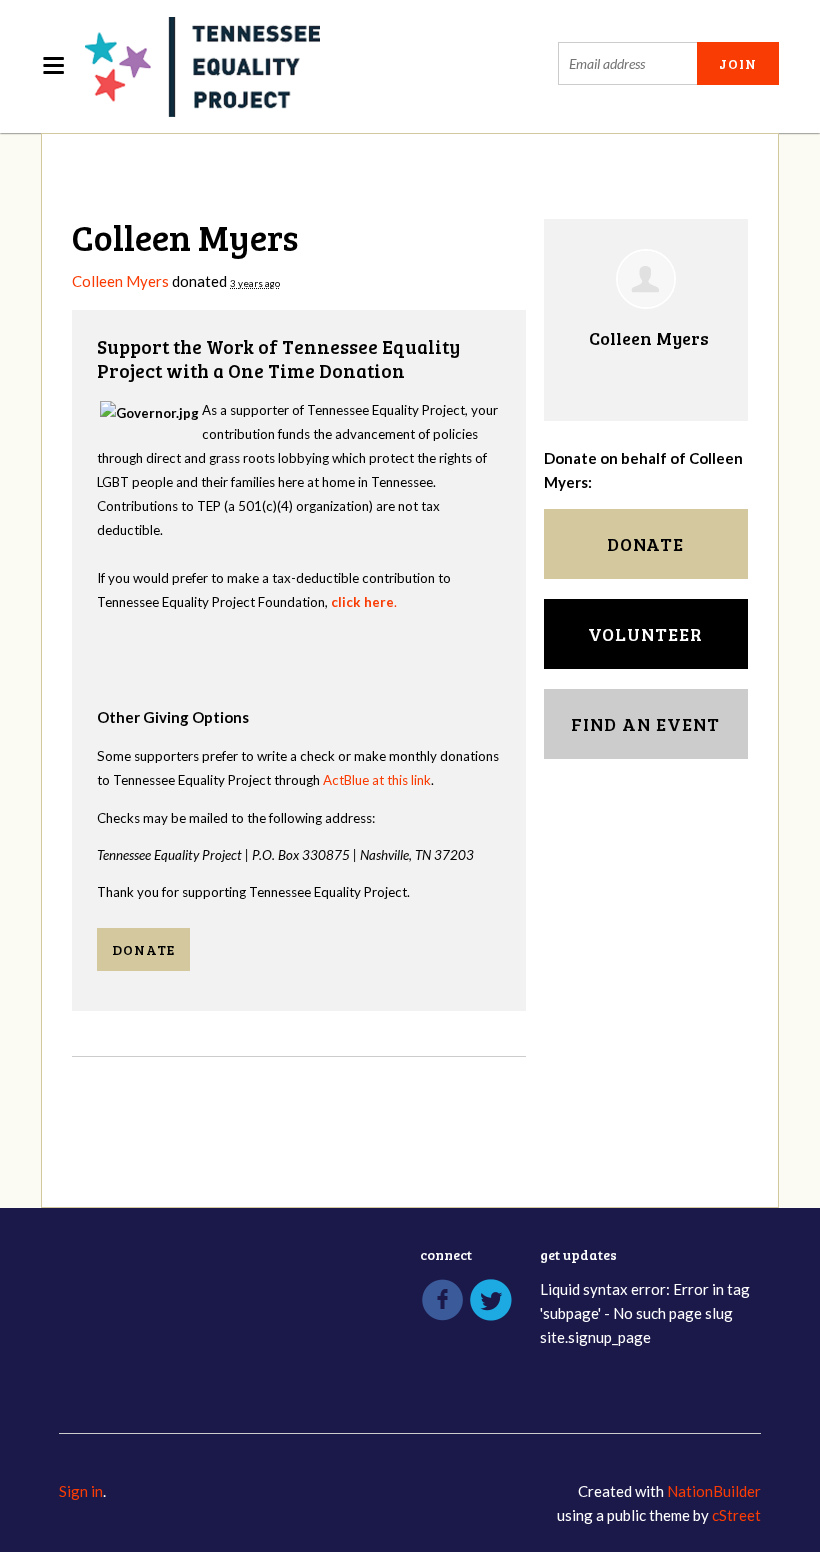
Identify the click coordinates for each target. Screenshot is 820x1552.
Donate (143, 949)
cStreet (736, 1515)
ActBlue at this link (377, 780)
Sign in (81, 1491)
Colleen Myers (120, 281)
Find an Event (645, 724)
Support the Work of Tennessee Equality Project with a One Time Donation (278, 358)
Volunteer (645, 634)
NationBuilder (714, 1491)
